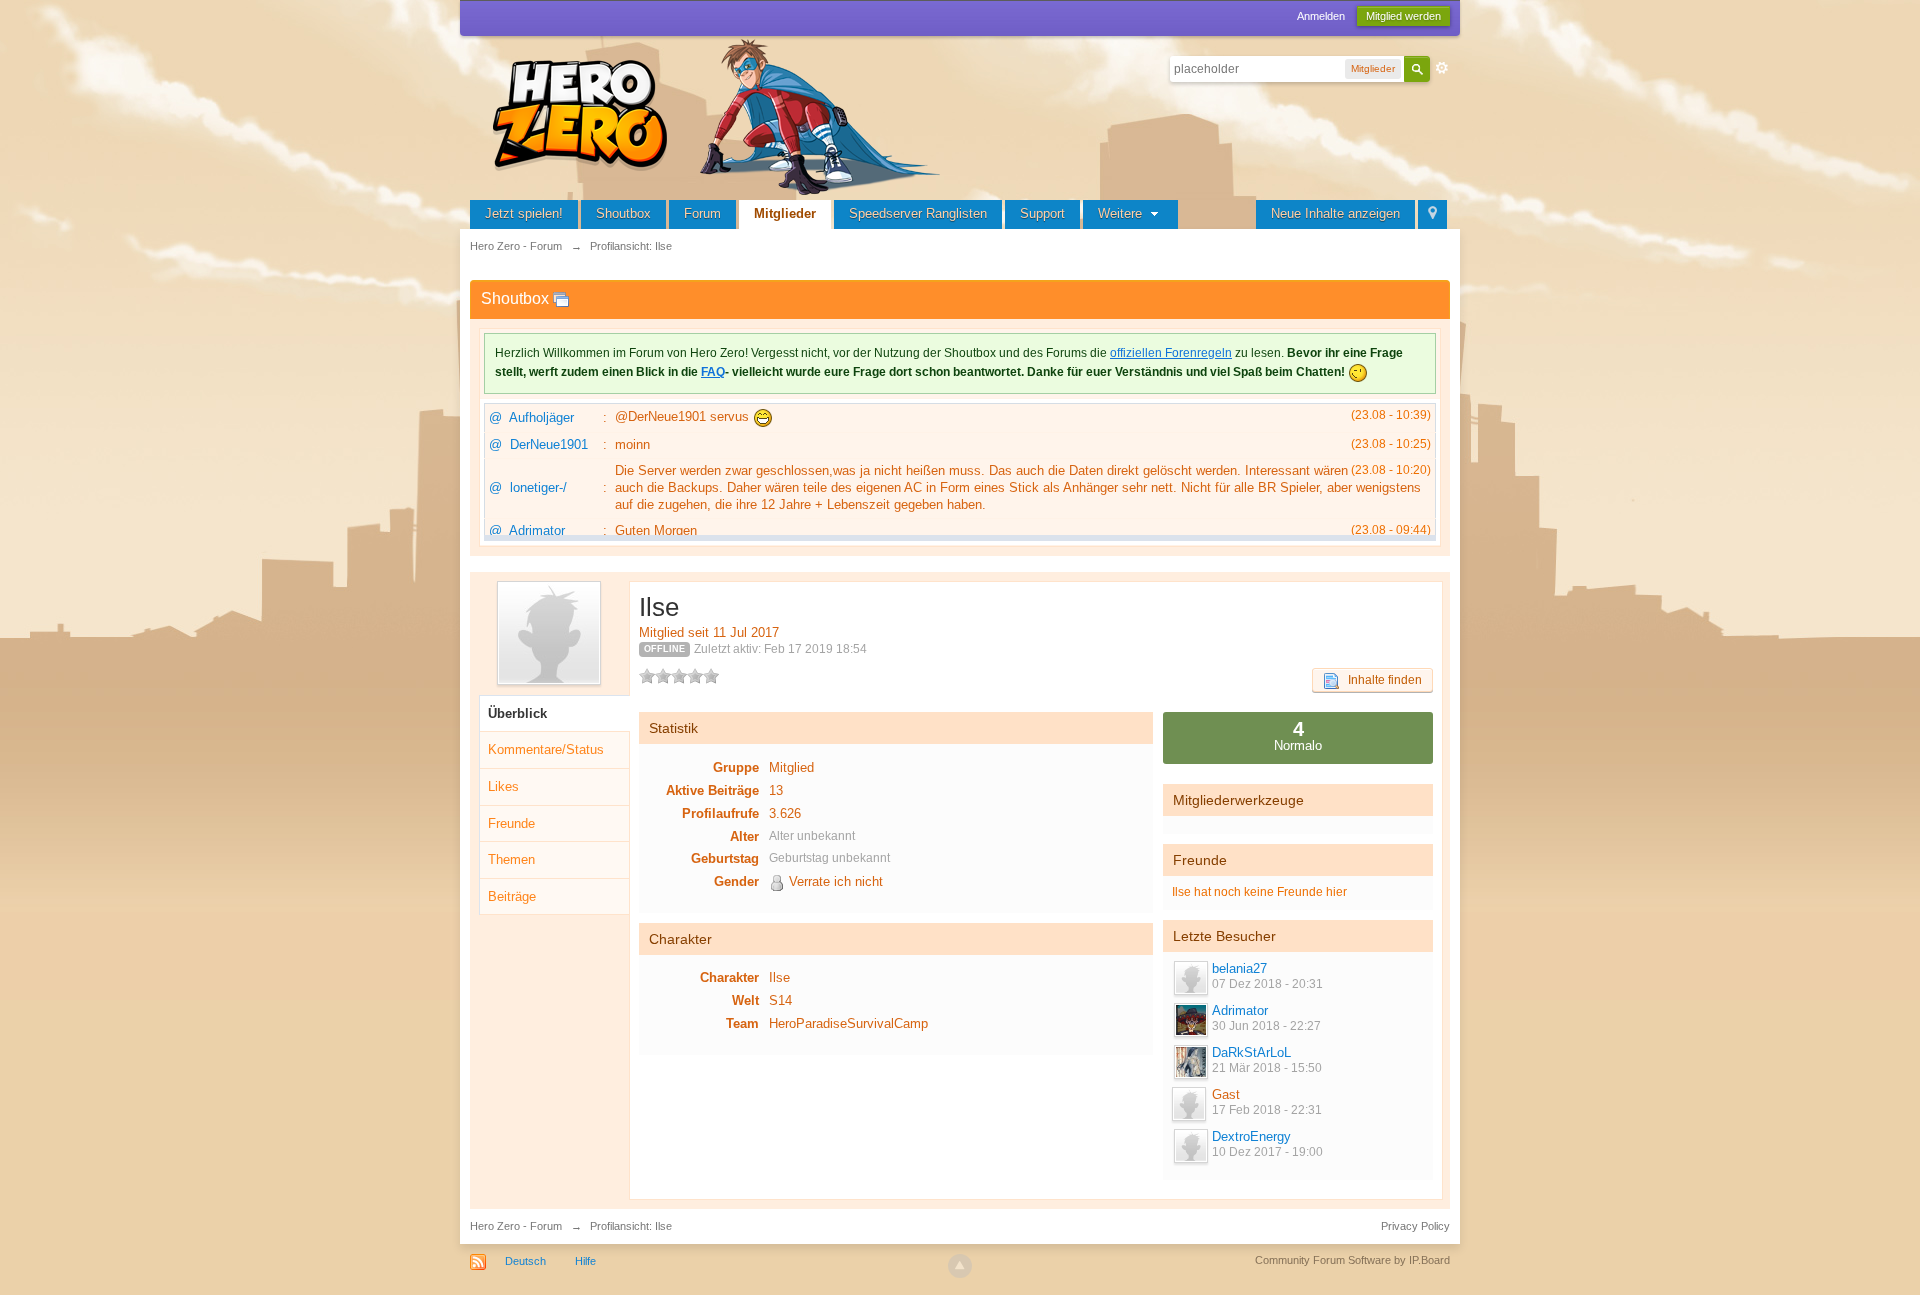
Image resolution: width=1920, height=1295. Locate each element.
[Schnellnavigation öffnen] (1432, 214)
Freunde (511, 823)
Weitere (1122, 213)
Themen (511, 859)
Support (1042, 213)
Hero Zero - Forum (516, 1226)
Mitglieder (785, 213)
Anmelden (1321, 16)
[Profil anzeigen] (1190, 978)
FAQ (713, 372)
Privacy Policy (1415, 1226)
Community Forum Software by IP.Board (1352, 1260)
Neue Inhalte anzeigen (1335, 213)
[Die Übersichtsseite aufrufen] (720, 114)
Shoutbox (623, 213)
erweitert (1442, 68)
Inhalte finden (1380, 680)
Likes (503, 786)
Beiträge (512, 896)
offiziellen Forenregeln (1171, 353)
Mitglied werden (1403, 16)
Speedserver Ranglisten (918, 213)
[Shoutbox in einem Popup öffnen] (561, 298)
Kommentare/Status (546, 749)
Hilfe (585, 1261)
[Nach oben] (960, 1266)
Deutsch (525, 1261)
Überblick (517, 713)
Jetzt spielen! (524, 213)
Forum (702, 213)
